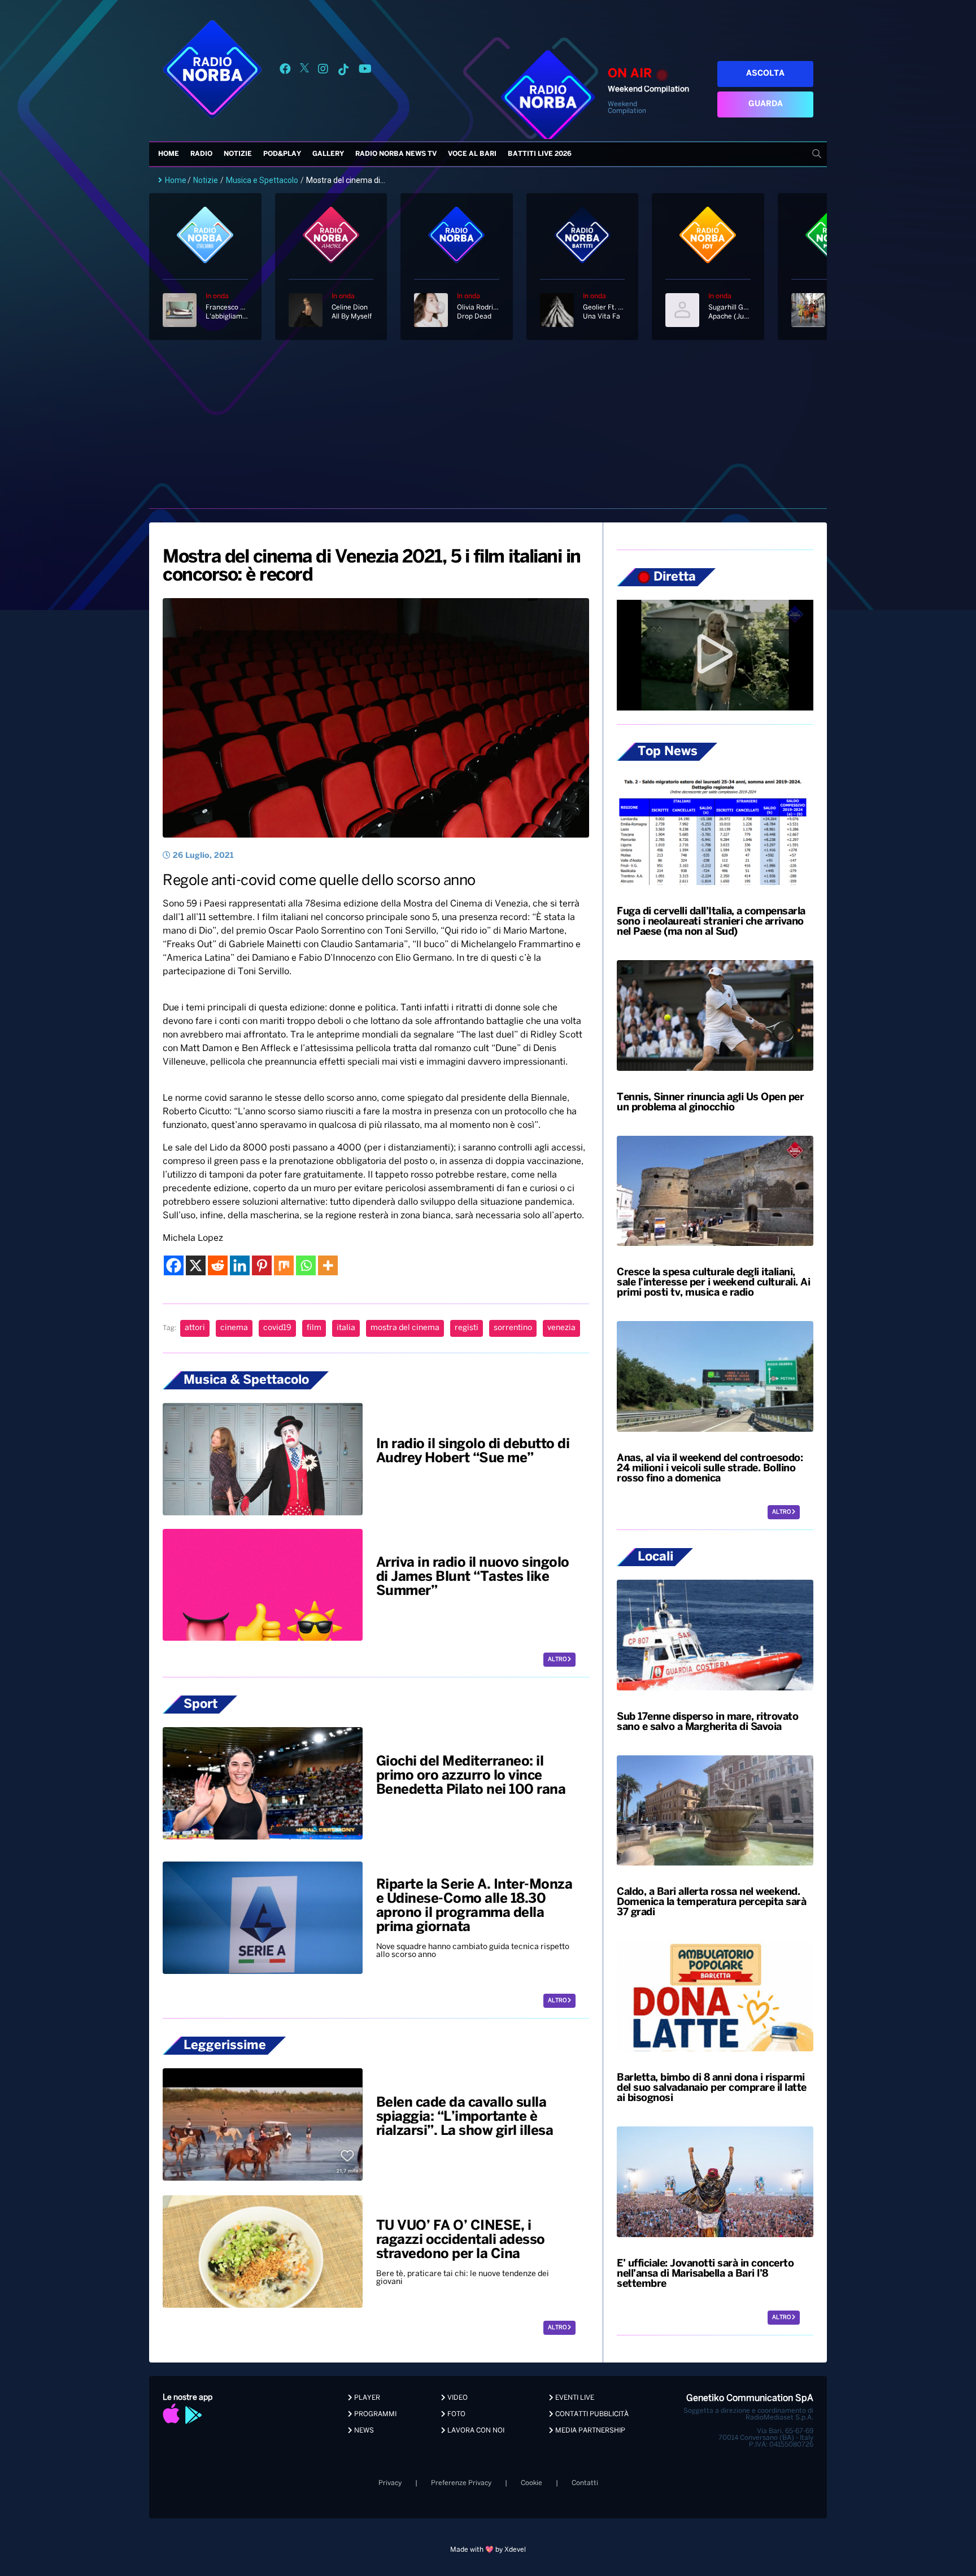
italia (346, 1328)
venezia (561, 1328)
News (363, 2431)
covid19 (277, 1328)
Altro (558, 1660)
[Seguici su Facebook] (285, 71)
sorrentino (513, 1328)
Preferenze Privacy (461, 2483)
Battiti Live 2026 (540, 154)
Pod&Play (282, 154)
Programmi (374, 2414)
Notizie (238, 154)
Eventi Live (574, 2398)
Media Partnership (589, 2431)
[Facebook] (174, 1265)
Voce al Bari (472, 154)
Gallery (328, 154)
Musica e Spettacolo (262, 180)
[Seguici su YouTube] (365, 71)
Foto (456, 2414)
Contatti (585, 2483)
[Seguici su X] (304, 71)
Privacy (390, 2483)
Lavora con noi (475, 2431)
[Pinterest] (262, 1265)
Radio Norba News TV (396, 154)
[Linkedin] (240, 1265)
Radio (201, 154)
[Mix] (284, 1265)
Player (366, 2398)
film (314, 1328)
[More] (328, 1265)
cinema (234, 1328)
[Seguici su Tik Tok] (343, 71)
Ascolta (765, 74)
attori (195, 1328)
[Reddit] (218, 1265)
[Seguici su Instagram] (323, 71)
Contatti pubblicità (591, 2414)
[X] (196, 1265)
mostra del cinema (405, 1328)
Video (457, 2398)
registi (467, 1328)
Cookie (531, 2483)
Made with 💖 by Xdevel (488, 2550)
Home (169, 154)
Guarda (766, 104)
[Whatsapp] (306, 1265)
